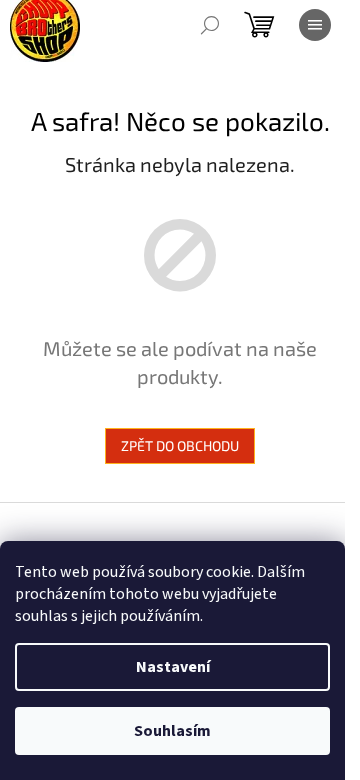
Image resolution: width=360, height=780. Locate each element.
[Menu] (315, 25)
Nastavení (173, 667)
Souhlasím (172, 731)
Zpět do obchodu (180, 445)
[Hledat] (210, 25)
